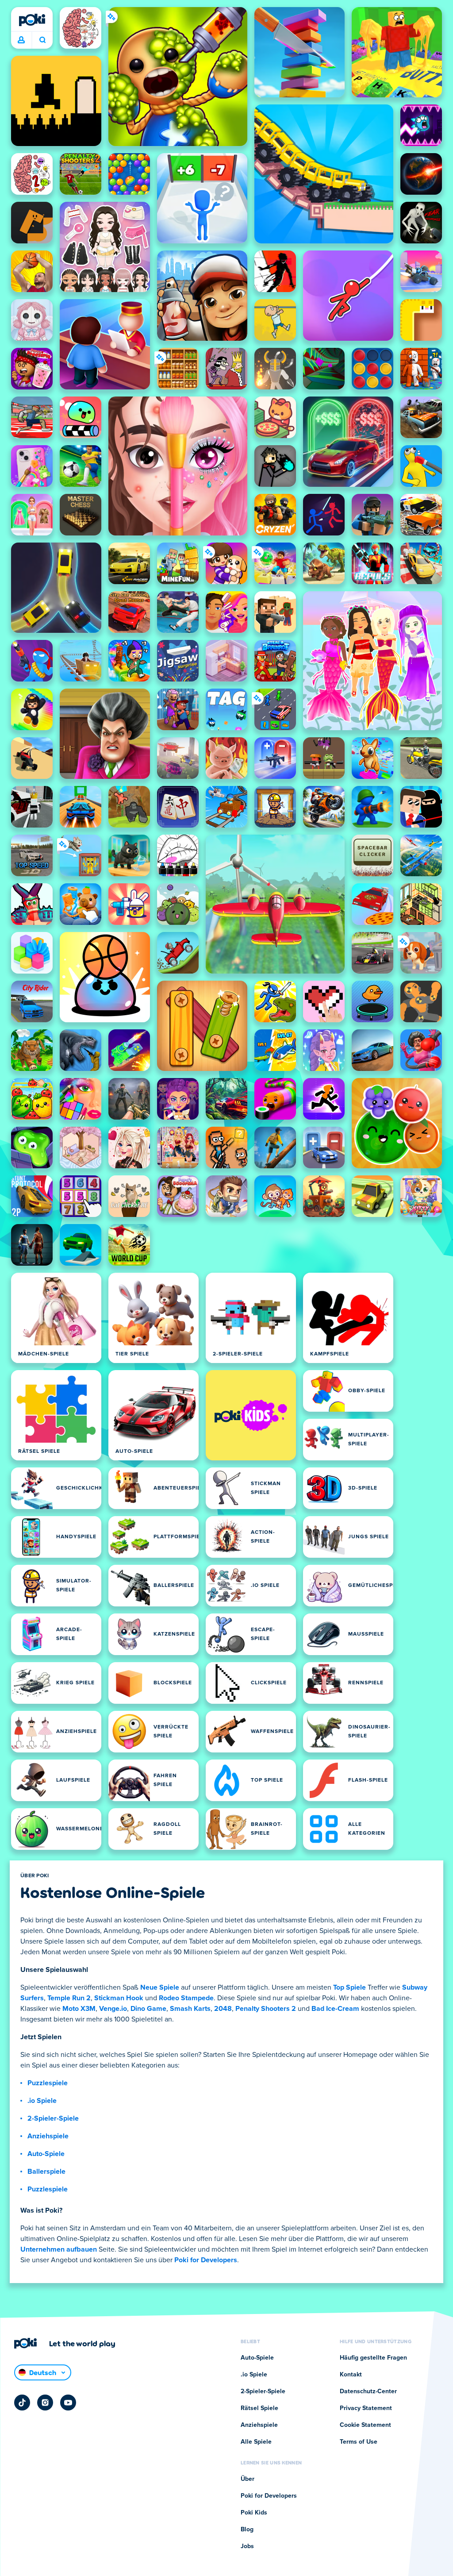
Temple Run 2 (69, 1998)
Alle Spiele (256, 2442)
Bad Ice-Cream (335, 2009)
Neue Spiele (160, 1987)
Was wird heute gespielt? (42, 40)
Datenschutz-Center (368, 2391)
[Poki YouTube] (68, 2403)
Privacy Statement (366, 2408)
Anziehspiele (48, 2136)
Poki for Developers (206, 2260)
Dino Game (148, 2009)
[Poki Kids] (251, 1415)
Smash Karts (190, 2009)
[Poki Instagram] (45, 2403)
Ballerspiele (46, 2172)
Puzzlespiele (48, 2083)
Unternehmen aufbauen (59, 2249)
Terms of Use (359, 2442)
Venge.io (113, 2009)
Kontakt (351, 2375)
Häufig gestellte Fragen (373, 2358)
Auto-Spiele (46, 2154)
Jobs (247, 2546)
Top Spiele (349, 1987)
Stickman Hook (119, 1998)
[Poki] (32, 20)
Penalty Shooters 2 (266, 2009)
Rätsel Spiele (259, 2408)
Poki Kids (254, 2513)
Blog (247, 2530)
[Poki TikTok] (22, 2403)
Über (248, 2479)
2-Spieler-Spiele (53, 2118)
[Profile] (21, 40)
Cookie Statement (365, 2425)
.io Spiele (42, 2101)
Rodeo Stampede (186, 1998)
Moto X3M (79, 2009)
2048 (223, 2009)
